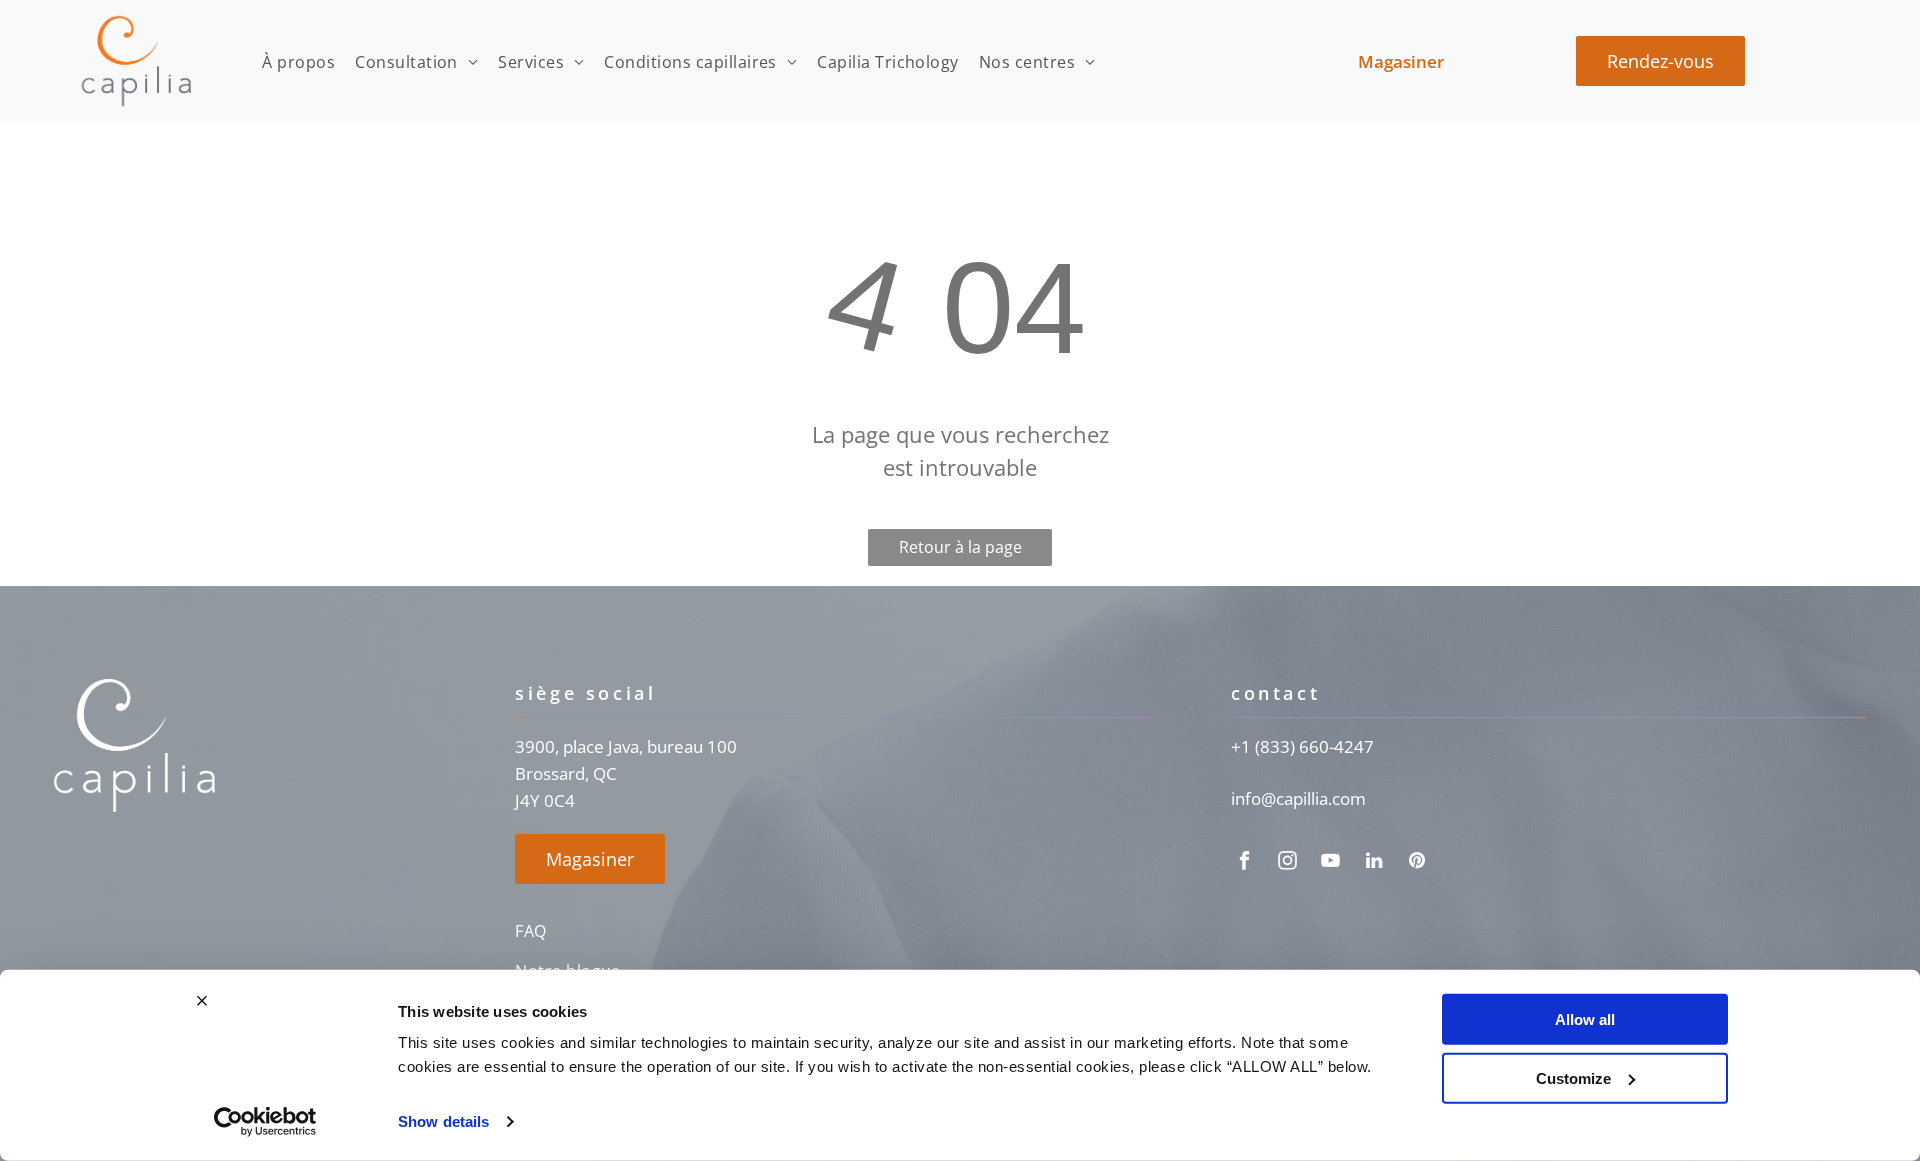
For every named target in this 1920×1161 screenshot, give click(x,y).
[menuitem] (298, 61)
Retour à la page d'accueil (960, 551)
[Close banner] (202, 1001)
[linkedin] (1374, 863)
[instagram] (1288, 863)
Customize (1573, 1077)
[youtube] (1331, 863)
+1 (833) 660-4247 (1302, 746)
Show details (443, 1121)
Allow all (1585, 1019)
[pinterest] (1417, 863)
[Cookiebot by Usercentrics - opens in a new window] (265, 1122)
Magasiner (1401, 61)
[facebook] (1245, 863)
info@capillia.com (1298, 798)
